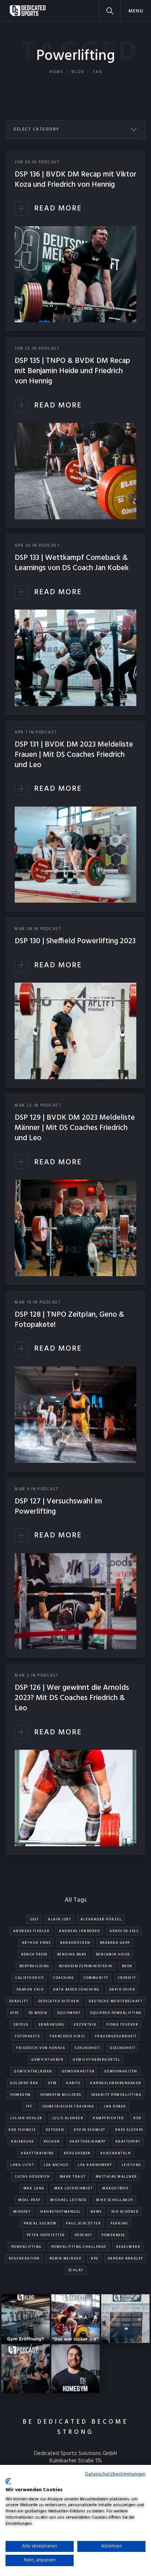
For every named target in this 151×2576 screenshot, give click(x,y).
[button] (136, 11)
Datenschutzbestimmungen (115, 2474)
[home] (28, 11)
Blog (78, 72)
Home (57, 72)
